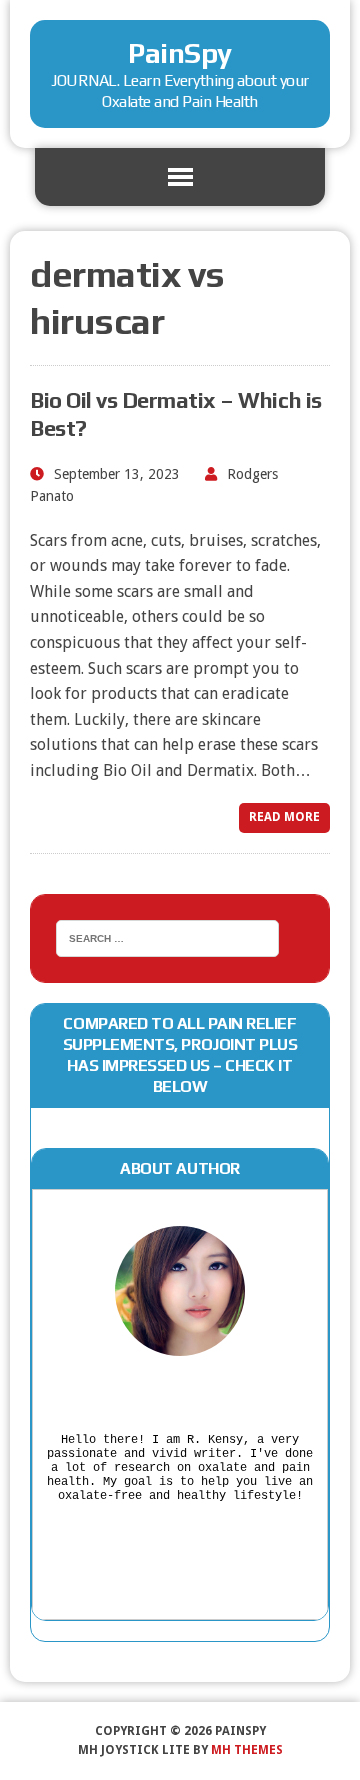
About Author (179, 1168)
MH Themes (247, 1750)
